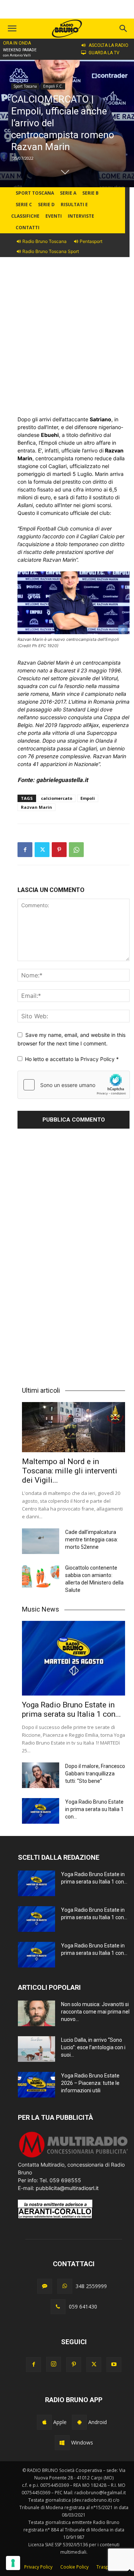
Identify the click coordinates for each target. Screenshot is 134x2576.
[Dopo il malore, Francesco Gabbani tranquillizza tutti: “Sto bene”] (41, 1775)
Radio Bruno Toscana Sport (51, 251)
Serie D (46, 205)
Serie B (90, 193)
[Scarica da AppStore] (44, 2422)
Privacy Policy (98, 1059)
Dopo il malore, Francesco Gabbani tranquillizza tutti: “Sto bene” (95, 1774)
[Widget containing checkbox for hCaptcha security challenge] (74, 1085)
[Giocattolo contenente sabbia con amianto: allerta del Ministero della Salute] (41, 1577)
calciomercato (57, 798)
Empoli (88, 798)
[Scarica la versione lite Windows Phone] (62, 2443)
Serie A (68, 193)
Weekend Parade (20, 50)
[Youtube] (114, 2365)
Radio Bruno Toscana (44, 241)
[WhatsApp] (76, 850)
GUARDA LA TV (104, 53)
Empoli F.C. (53, 86)
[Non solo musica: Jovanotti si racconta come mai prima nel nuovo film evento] (36, 2013)
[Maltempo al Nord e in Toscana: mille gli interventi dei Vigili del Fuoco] (74, 1427)
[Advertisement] (67, 341)
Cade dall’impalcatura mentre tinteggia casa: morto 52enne (92, 1540)
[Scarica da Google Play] (79, 2422)
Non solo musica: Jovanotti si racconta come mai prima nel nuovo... (95, 2012)
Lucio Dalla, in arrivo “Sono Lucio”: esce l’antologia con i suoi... (93, 2047)
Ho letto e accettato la (72, 1059)
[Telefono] (58, 2307)
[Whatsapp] (65, 2286)
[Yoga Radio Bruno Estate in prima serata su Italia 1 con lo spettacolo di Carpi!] (74, 1658)
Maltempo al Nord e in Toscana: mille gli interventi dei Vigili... (70, 1471)
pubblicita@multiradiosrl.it (67, 2188)
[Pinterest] (59, 850)
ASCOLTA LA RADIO (109, 45)
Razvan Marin (36, 807)
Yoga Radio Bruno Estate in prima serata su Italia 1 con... (71, 1709)
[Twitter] (42, 850)
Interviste (81, 216)
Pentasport (91, 241)
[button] (124, 29)
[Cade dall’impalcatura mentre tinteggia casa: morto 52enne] (41, 1541)
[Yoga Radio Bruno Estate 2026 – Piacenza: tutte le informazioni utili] (36, 2085)
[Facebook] (25, 850)
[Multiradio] (74, 2157)
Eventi (54, 216)
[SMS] (45, 2286)
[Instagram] (54, 2364)
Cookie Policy (74, 2567)
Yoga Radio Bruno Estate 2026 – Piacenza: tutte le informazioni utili (90, 2083)
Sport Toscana (25, 86)
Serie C (24, 205)
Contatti (28, 228)
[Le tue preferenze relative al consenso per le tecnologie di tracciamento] (13, 2563)
